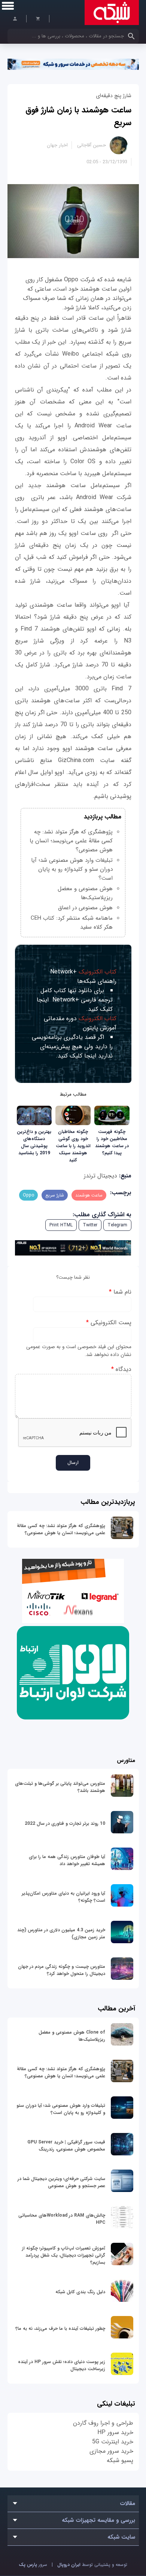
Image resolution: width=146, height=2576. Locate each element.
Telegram (117, 1225)
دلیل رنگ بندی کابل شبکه (80, 2292)
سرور (33, 2565)
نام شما (120, 1292)
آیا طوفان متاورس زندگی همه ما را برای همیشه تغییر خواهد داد (67, 1860)
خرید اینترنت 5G (113, 2442)
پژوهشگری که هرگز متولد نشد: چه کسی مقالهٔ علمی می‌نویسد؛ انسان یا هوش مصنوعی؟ (61, 1529)
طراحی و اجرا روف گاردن (103, 2423)
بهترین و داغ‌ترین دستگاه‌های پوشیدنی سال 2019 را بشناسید (34, 1142)
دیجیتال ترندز (101, 1176)
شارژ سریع (55, 1195)
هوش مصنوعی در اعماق (85, 908)
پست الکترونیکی (109, 1323)
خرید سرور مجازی (111, 2451)
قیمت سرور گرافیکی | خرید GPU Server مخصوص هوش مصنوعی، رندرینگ (66, 2146)
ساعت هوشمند (89, 1195)
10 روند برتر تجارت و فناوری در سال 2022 (65, 1823)
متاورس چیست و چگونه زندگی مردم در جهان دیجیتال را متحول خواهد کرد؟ (62, 1970)
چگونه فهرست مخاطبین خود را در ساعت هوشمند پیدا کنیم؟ (112, 1142)
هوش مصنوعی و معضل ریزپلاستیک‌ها (85, 893)
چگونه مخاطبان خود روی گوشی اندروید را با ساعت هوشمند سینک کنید (73, 1146)
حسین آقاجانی (92, 145)
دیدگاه (121, 1369)
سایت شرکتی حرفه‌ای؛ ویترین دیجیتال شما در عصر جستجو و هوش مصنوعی (61, 2182)
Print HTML (61, 1225)
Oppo (28, 1195)
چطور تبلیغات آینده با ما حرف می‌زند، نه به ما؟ (60, 2329)
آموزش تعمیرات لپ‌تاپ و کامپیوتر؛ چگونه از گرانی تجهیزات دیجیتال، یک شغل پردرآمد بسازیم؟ (64, 2255)
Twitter (90, 1225)
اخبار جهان (57, 145)
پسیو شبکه (120, 2460)
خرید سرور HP (115, 2432)
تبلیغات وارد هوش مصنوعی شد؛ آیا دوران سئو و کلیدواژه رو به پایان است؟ (72, 869)
